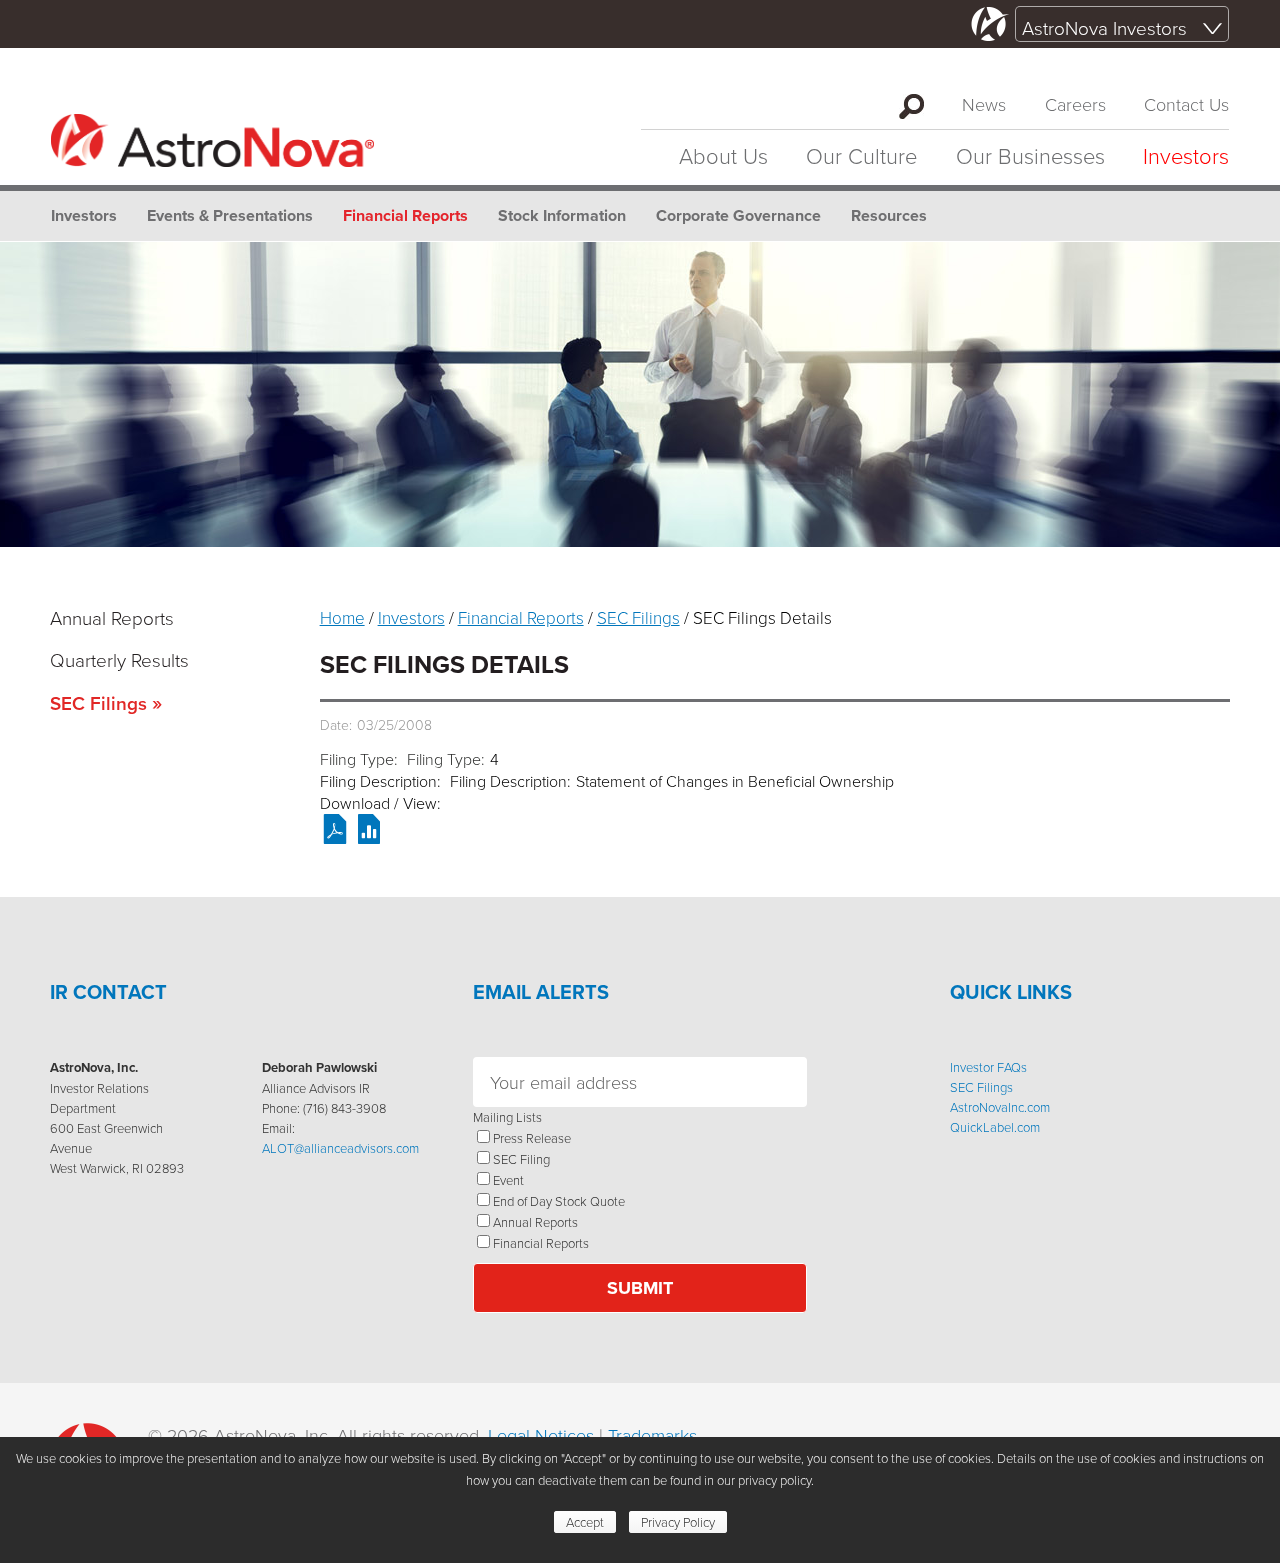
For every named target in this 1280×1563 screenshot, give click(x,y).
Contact (1186, 104)
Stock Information (562, 215)
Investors (1186, 155)
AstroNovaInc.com (1000, 1107)
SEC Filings (98, 703)
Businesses (1030, 155)
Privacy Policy (678, 1522)
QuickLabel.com (995, 1127)
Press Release (532, 1138)
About (723, 155)
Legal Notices (541, 1435)
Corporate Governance (738, 215)
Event (508, 1180)
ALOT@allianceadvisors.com (340, 1148)
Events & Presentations (230, 215)
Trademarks (652, 1435)
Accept (585, 1522)
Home (342, 617)
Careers (1075, 104)
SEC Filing (521, 1159)
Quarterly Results (119, 659)
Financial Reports (405, 215)
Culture (861, 155)
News (984, 104)
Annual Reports (112, 617)
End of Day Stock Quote (559, 1201)
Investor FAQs (988, 1067)
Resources (889, 215)
